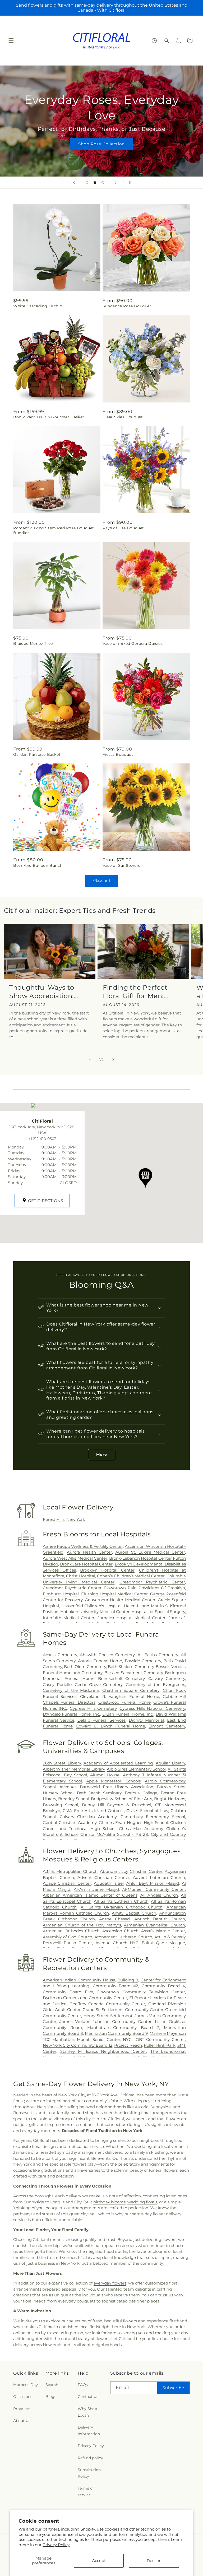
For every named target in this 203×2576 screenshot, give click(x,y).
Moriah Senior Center (99, 2039)
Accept (99, 2561)
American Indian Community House (79, 1980)
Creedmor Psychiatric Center (72, 1588)
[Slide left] (90, 1059)
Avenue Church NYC (117, 1943)
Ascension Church (120, 1931)
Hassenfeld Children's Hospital (91, 1606)
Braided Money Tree (33, 643)
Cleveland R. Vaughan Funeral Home (120, 1696)
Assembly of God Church (68, 1937)
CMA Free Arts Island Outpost (93, 1811)
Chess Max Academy (141, 1829)
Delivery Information (89, 2431)
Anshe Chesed (114, 1919)
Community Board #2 (116, 1986)
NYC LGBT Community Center (154, 2039)
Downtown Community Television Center (141, 1992)
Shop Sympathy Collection (101, 144)
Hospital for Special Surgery (158, 1612)
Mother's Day (26, 2385)
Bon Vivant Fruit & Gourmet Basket (49, 417)
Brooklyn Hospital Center (107, 1570)
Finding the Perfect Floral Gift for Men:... (135, 992)
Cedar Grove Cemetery (99, 1685)
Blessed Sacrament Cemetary (134, 1673)
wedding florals (142, 2202)
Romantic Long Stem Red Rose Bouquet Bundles (54, 530)
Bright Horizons (170, 1799)
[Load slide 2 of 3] (95, 183)
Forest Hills (54, 1519)
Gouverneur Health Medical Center (120, 1600)
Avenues (68, 1787)
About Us (22, 2421)
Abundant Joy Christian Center (131, 1871)
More (102, 1454)
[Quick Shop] (154, 41)
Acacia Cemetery (60, 1655)
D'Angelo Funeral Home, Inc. (71, 1714)
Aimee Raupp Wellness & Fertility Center (83, 1546)
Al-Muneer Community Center (154, 1889)
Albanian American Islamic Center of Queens (90, 1895)
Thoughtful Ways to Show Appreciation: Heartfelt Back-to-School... (42, 992)
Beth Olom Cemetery (85, 1667)
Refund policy (90, 2458)
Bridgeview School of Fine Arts (121, 1799)
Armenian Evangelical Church (154, 1925)
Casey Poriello (57, 1685)
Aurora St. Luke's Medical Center (150, 1552)
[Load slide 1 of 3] (87, 183)
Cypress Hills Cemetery (93, 1708)
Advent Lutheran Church (159, 1877)
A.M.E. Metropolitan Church (70, 1871)
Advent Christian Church (103, 1877)
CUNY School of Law (147, 1811)
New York (76, 1519)
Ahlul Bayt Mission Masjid (153, 1883)
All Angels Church (159, 1895)
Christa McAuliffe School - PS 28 (114, 1834)
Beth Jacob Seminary (99, 1793)
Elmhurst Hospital (61, 1594)
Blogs (51, 2397)
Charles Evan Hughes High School (133, 1822)
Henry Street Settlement (108, 2016)
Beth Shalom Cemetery (131, 1667)
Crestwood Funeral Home (124, 1702)
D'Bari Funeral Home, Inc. (128, 1714)
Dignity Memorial (146, 1720)
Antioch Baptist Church (160, 1919)
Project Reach (128, 2045)
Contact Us (88, 2397)
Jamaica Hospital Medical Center (132, 1618)
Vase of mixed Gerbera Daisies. (133, 643)
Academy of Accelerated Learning (118, 1763)
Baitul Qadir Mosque (163, 1943)
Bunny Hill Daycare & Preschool (117, 1805)
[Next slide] (116, 183)
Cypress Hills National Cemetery (152, 1708)
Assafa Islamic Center (163, 1931)
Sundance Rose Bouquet (127, 306)
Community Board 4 (163, 1986)
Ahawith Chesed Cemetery (107, 1655)
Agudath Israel (109, 1883)
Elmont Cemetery (167, 1726)
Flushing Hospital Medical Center (115, 1594)
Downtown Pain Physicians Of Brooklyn (145, 1588)
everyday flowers (110, 2283)
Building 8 (128, 1980)
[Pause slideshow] (129, 183)
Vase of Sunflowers (121, 865)
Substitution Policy (89, 2473)
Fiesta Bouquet (118, 754)
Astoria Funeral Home (100, 1661)
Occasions (23, 2397)
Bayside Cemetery (143, 1661)
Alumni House (105, 1775)
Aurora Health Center (89, 1552)
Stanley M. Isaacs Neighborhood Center (103, 2051)
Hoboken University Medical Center (95, 1612)
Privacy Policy (56, 2545)
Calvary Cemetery (167, 1678)
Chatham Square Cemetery (131, 1690)
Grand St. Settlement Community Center (123, 2010)
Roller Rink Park (160, 2045)
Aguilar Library (170, 1763)
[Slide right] (113, 1059)
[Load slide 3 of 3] (103, 183)
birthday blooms (109, 2202)
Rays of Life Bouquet (123, 528)
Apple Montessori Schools (113, 1781)
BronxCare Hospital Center (86, 1564)
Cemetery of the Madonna (71, 1690)
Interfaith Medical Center (69, 1618)
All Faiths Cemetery (158, 1655)
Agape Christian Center (67, 1883)
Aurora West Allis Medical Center (75, 1558)
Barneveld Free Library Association (116, 1787)
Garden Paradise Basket (37, 754)
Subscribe (173, 2388)
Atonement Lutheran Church (123, 1937)
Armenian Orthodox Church (71, 1931)
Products (22, 2409)
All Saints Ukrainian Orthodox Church (122, 1907)
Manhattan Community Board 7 (123, 2028)
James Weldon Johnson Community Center (105, 2021)
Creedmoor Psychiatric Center (152, 1582)
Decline (154, 2561)
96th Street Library (62, 1763)
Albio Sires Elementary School (136, 1769)
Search (52, 2385)
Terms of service (86, 2492)
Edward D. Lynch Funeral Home (111, 1726)
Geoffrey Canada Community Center (107, 2004)
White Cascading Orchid (38, 306)
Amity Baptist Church (134, 1913)
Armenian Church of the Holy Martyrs (82, 1925)
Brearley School (73, 1799)
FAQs (83, 2385)
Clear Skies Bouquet (123, 417)
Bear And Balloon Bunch (38, 865)
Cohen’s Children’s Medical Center (131, 1576)
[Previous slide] (74, 183)
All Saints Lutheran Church (121, 1901)
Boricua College (141, 1793)
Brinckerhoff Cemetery (121, 1678)
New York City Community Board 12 (78, 2045)
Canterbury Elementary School (153, 1817)
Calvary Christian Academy (88, 1817)
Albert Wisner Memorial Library (74, 1769)
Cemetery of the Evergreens (155, 1685)
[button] (11, 40)
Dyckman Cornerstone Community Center (85, 1998)
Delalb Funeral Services (102, 1720)
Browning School (60, 1805)
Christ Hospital (80, 1576)
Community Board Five (68, 1992)
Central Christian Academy (70, 1822)
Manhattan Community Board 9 (116, 2033)
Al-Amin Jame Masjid (96, 1889)
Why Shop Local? (87, 2412)
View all (102, 881)
